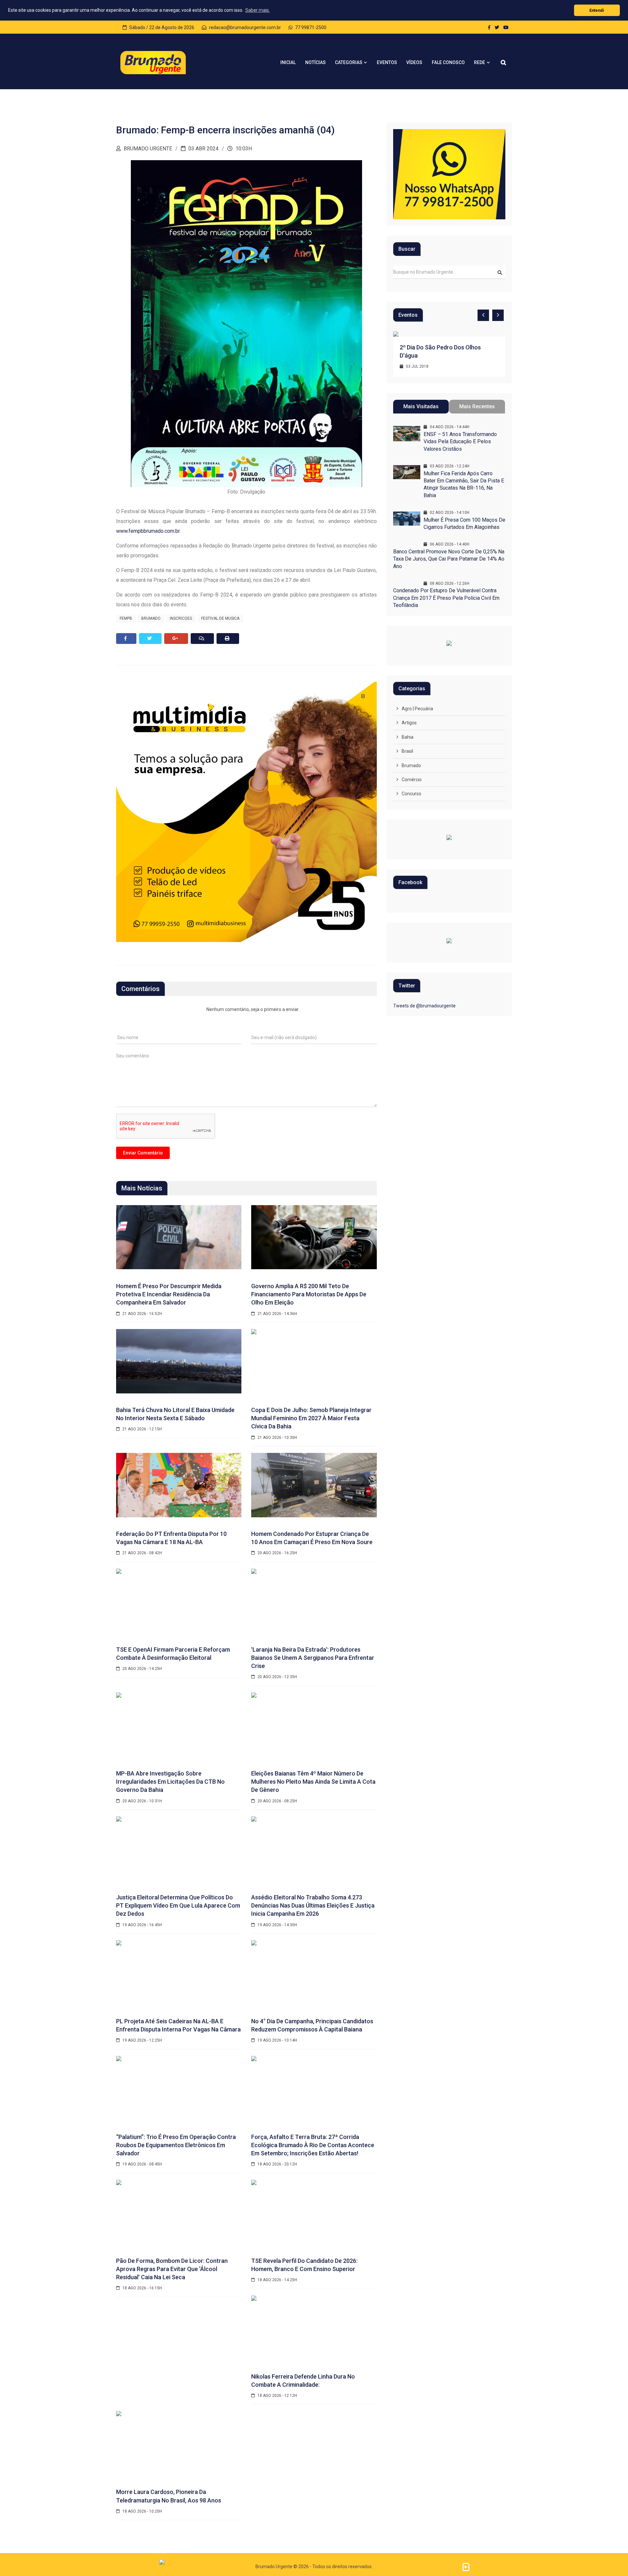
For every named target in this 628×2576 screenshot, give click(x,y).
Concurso (411, 794)
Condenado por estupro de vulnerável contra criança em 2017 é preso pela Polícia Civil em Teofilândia (446, 598)
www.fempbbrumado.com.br (148, 531)
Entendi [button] (597, 10)
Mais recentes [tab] (477, 406)
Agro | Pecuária (417, 709)
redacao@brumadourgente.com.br (244, 27)
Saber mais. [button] (258, 10)
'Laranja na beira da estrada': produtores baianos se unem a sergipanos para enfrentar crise (313, 1658)
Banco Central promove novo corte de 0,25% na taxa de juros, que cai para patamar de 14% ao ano (449, 559)
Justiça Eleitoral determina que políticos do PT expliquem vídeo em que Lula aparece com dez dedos (178, 1905)
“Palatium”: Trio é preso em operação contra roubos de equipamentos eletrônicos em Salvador (176, 2145)
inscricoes (181, 618)
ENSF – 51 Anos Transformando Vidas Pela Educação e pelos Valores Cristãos (460, 442)
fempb (126, 618)
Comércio (412, 780)
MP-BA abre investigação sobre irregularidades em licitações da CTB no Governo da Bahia (170, 1782)
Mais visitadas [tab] (421, 406)
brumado (151, 618)
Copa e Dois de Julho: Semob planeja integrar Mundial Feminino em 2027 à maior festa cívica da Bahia (311, 1418)
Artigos (409, 723)
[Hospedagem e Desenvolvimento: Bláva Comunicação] (466, 2567)
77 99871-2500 (310, 27)
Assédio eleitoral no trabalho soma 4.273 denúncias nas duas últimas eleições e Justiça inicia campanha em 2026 (313, 1905)
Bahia (408, 737)
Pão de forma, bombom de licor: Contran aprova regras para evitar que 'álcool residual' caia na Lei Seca (172, 2269)
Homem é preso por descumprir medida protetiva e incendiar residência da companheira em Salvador (169, 1294)
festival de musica (220, 618)
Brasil (407, 751)
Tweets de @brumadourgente (424, 1006)
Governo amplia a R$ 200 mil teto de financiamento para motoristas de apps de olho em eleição (309, 1294)
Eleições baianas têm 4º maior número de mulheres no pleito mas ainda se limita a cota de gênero (313, 1782)
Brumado (411, 766)
